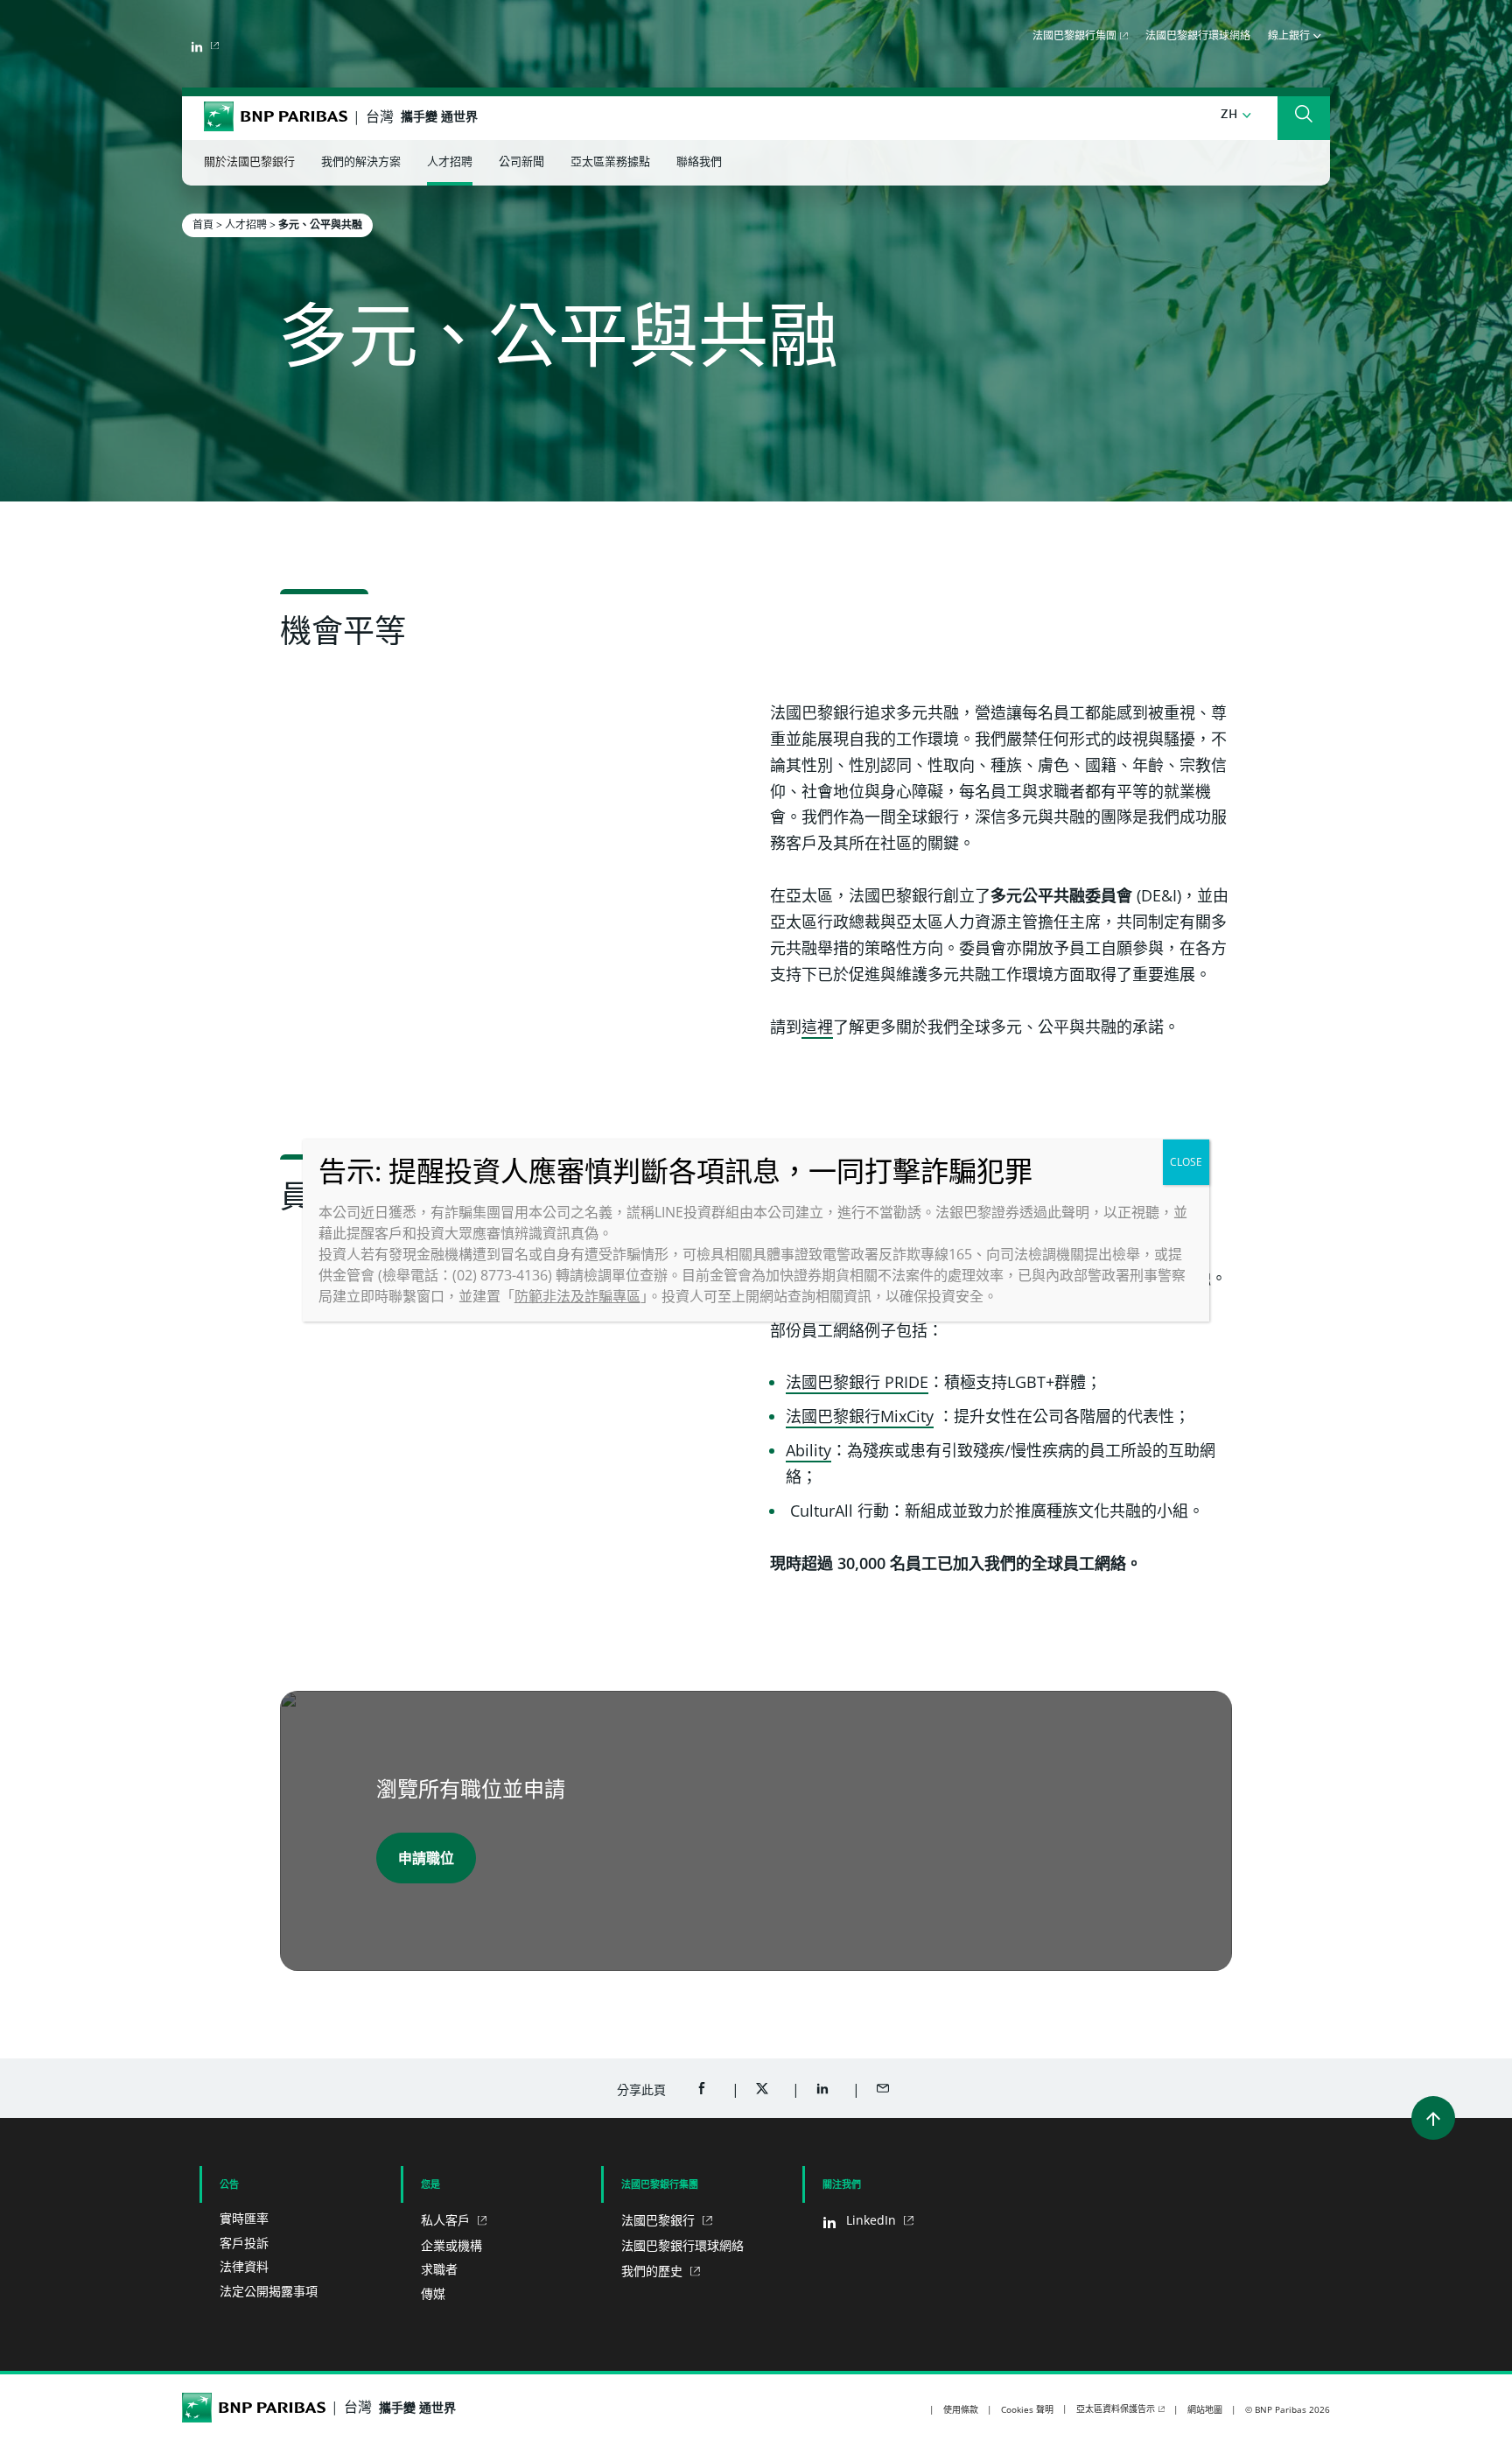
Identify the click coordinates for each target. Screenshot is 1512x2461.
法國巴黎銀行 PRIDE (857, 1382)
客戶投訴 (244, 2243)
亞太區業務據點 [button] (610, 162)
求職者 (439, 2269)
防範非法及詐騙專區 (577, 1296)
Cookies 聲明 (1027, 2409)
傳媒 (433, 2293)
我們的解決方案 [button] (361, 162)
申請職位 (426, 1858)
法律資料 (244, 2266)
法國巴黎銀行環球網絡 (1198, 37)
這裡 (817, 1027)
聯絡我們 (699, 162)
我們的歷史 (654, 2271)
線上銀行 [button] (1291, 37)
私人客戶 (447, 2220)
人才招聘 (246, 224)
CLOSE (1186, 1162)
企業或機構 (451, 2245)
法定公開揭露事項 (269, 2291)
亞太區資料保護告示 (1116, 2408)
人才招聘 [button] (450, 162)
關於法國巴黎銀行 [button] (249, 162)
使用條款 (961, 2409)
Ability (808, 1450)
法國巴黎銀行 (660, 2220)
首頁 (203, 224)
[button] (1236, 115)
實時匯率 (244, 2218)
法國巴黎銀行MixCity (860, 1416)
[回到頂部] (1433, 2118)
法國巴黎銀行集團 (1074, 37)
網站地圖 (1205, 2409)
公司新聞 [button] (521, 162)
